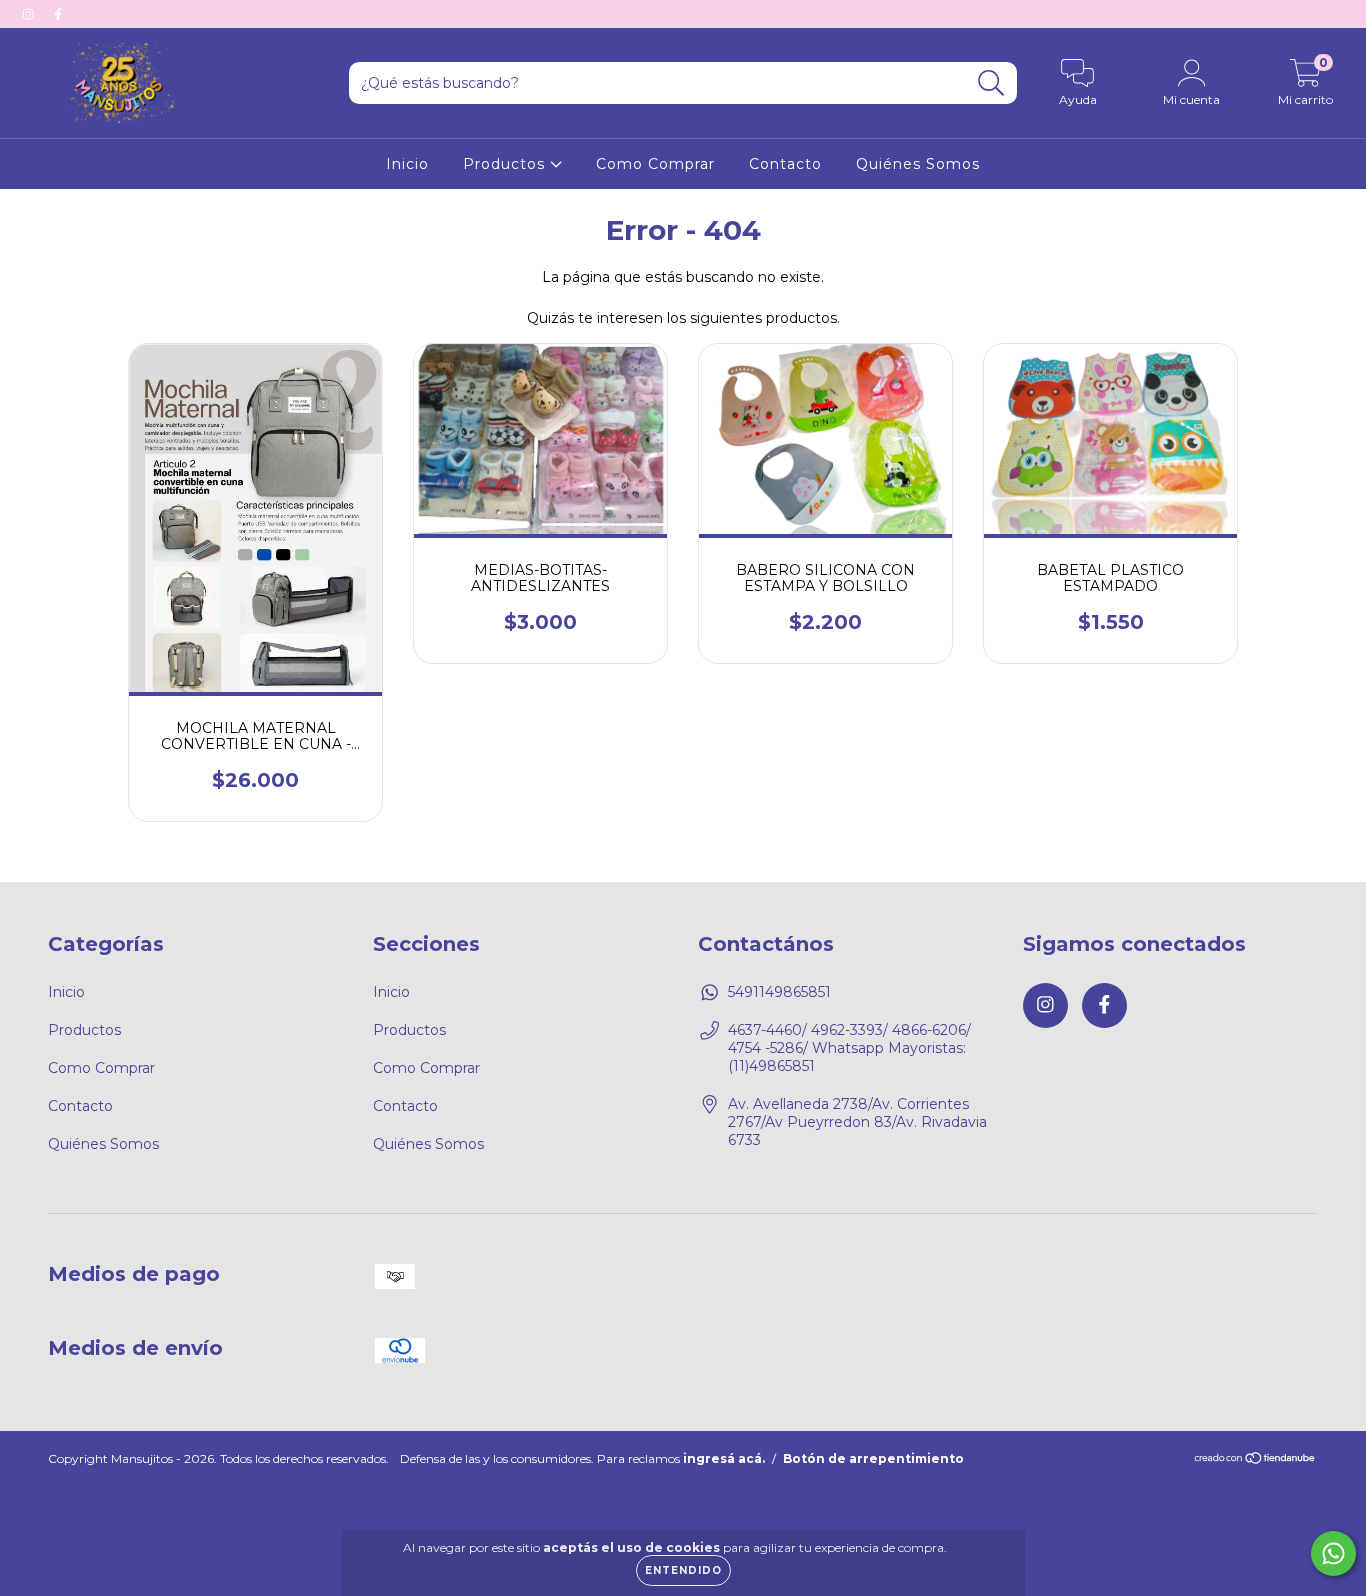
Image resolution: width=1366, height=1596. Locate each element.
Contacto (785, 164)
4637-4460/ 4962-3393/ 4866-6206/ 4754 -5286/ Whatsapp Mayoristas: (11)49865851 (849, 1048)
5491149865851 (779, 992)
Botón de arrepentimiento (873, 1458)
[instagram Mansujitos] (30, 14)
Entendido (683, 1570)
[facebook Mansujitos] (58, 14)
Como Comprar (655, 164)
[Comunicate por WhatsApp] (1333, 1553)
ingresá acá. (724, 1458)
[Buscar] (991, 83)
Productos (506, 164)
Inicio (407, 164)
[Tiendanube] (1255, 1460)
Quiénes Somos (918, 164)
